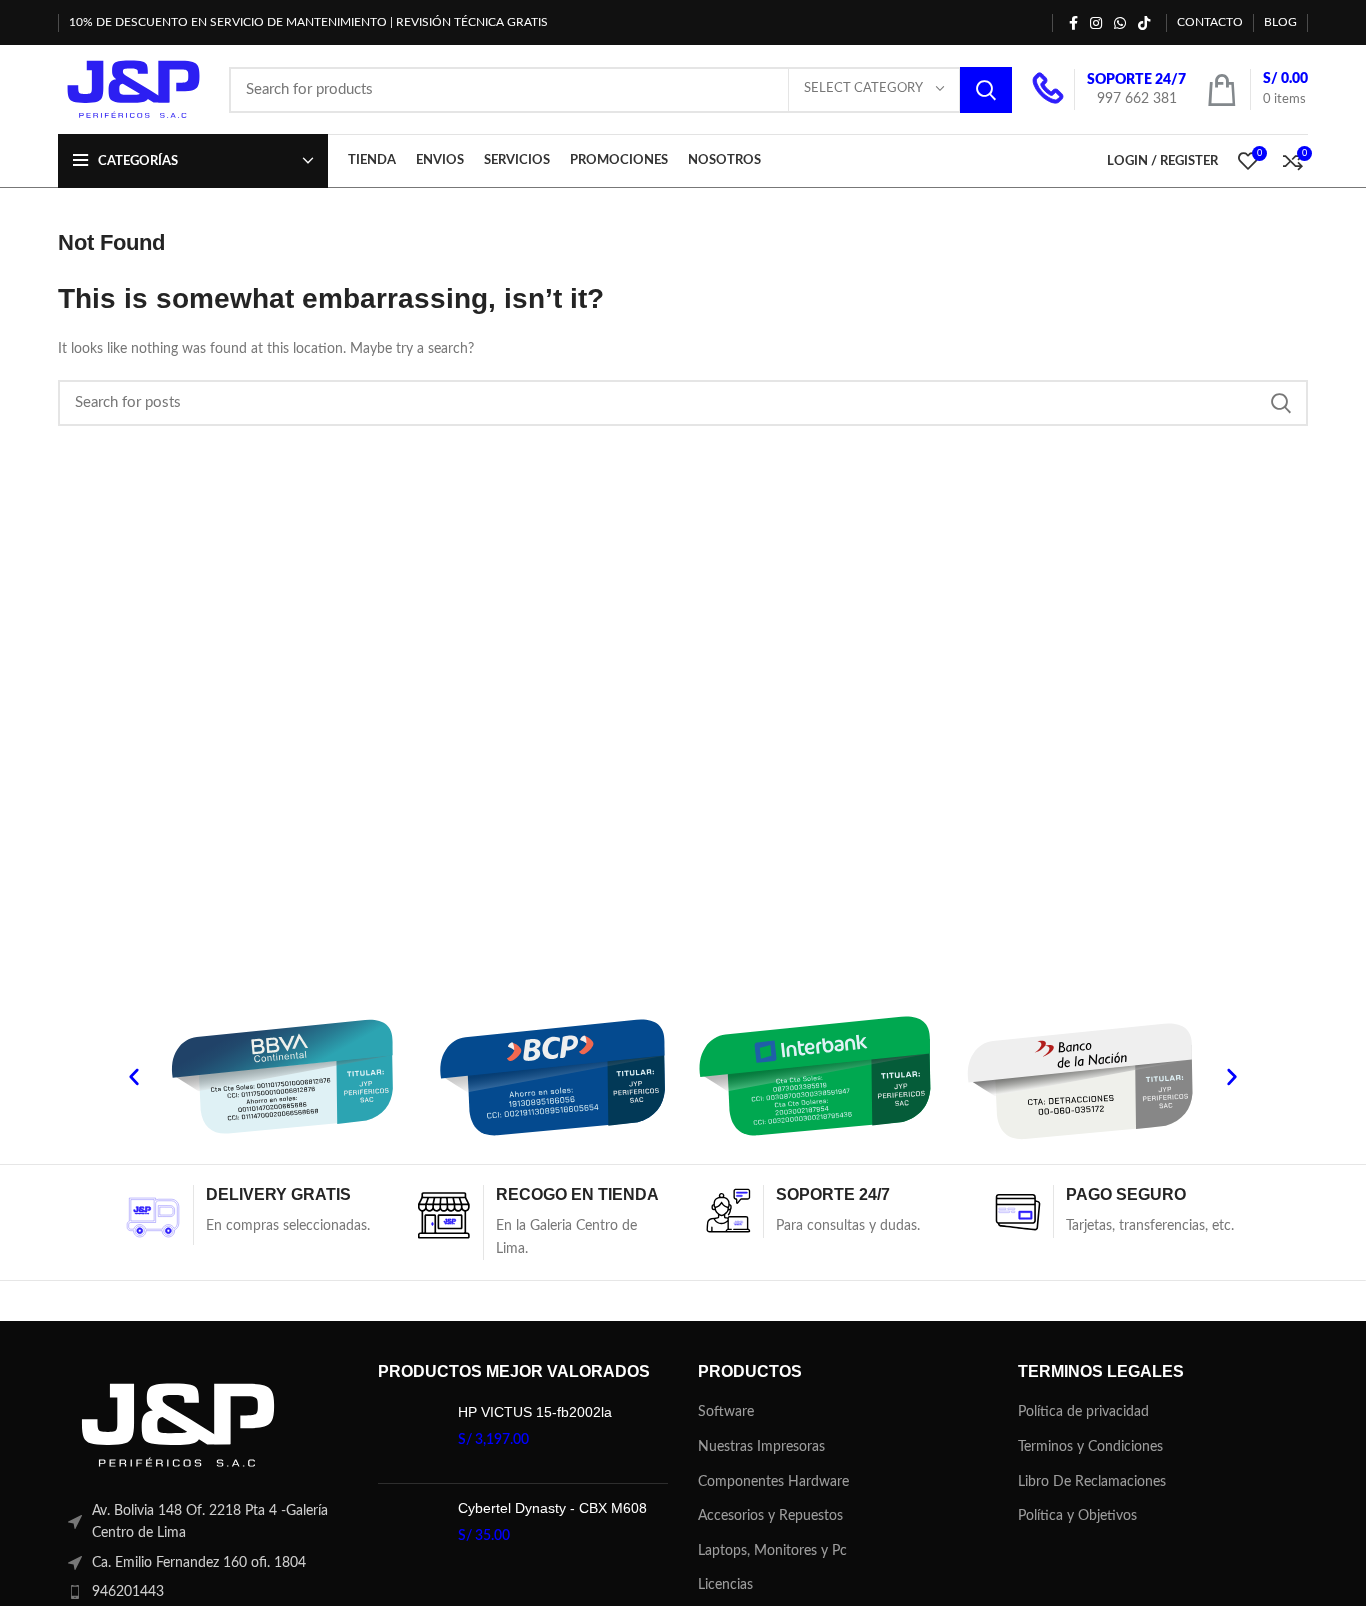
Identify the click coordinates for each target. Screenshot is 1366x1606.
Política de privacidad (1083, 1412)
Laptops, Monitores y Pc (772, 1551)
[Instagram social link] (1096, 23)
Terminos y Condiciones (1090, 1447)
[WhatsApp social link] (1120, 23)
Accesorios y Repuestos (770, 1516)
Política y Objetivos (1077, 1516)
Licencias (725, 1585)
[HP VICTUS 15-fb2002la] (410, 1435)
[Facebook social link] (1073, 23)
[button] (134, 1077)
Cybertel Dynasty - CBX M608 (552, 1508)
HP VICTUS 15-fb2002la (535, 1412)
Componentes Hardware (773, 1482)
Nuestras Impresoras (761, 1447)
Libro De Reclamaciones (1092, 1482)
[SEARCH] (986, 90)
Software (726, 1412)
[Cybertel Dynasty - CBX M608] (410, 1531)
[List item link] (203, 1592)
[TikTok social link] (1144, 23)
